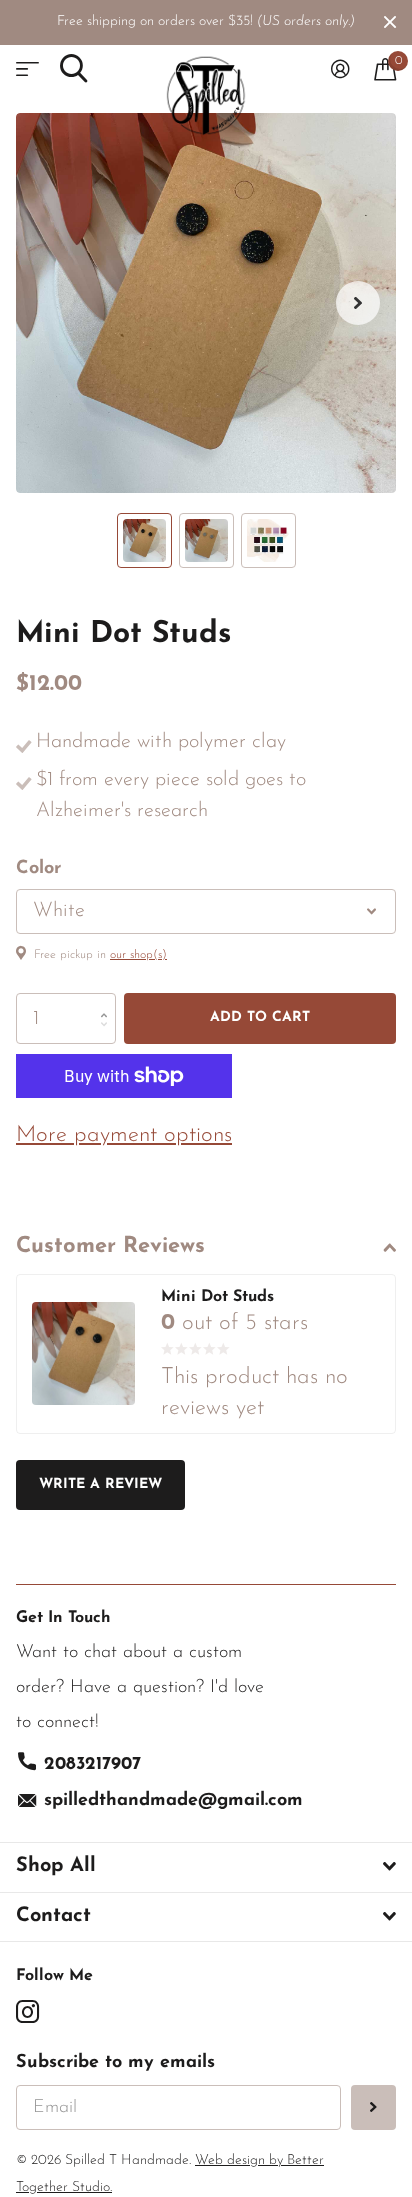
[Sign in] (340, 69)
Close (390, 22)
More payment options (124, 1135)
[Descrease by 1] (108, 1036)
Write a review (100, 1484)
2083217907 (92, 1765)
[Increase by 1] (108, 1000)
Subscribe (373, 2107)
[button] (358, 303)
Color (38, 869)
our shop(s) (138, 955)
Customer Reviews (110, 1246)
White (59, 911)
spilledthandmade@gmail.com (173, 1801)
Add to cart (260, 1017)
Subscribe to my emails (115, 2063)
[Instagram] (27, 2012)
